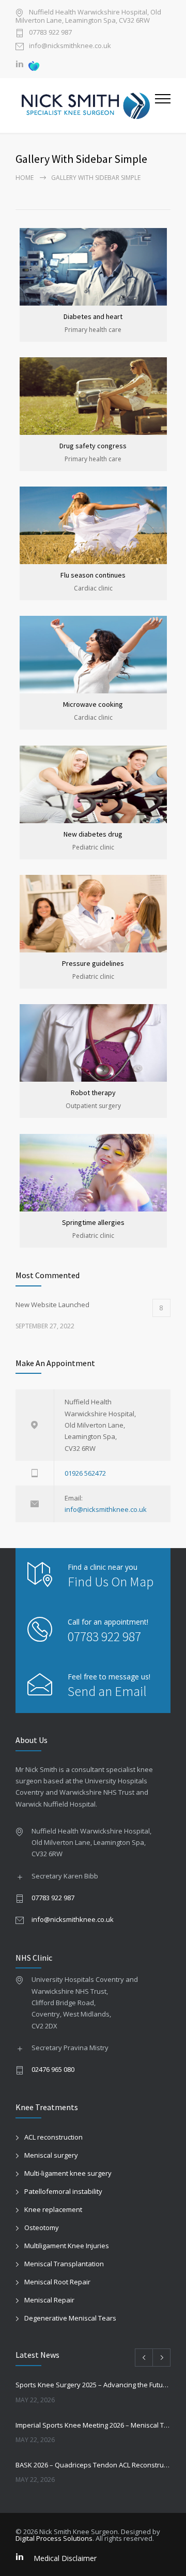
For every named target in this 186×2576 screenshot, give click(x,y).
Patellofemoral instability (63, 2191)
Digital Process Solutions (54, 2538)
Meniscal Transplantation (64, 2264)
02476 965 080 (53, 2069)
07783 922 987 (50, 33)
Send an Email (107, 1691)
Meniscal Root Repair (57, 2282)
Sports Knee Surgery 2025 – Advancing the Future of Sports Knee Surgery (93, 2385)
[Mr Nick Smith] (85, 105)
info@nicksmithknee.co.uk (70, 46)
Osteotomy (42, 2228)
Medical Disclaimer (65, 2558)
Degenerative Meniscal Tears (70, 2318)
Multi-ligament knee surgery (68, 2173)
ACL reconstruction (53, 2137)
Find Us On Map (111, 1581)
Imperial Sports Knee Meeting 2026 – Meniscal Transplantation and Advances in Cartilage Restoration (93, 2425)
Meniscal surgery (51, 2155)
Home (25, 178)
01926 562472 (85, 1473)
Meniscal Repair (49, 2300)
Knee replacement (53, 2209)
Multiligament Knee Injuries (67, 2246)
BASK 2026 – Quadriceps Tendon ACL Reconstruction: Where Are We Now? (93, 2465)
